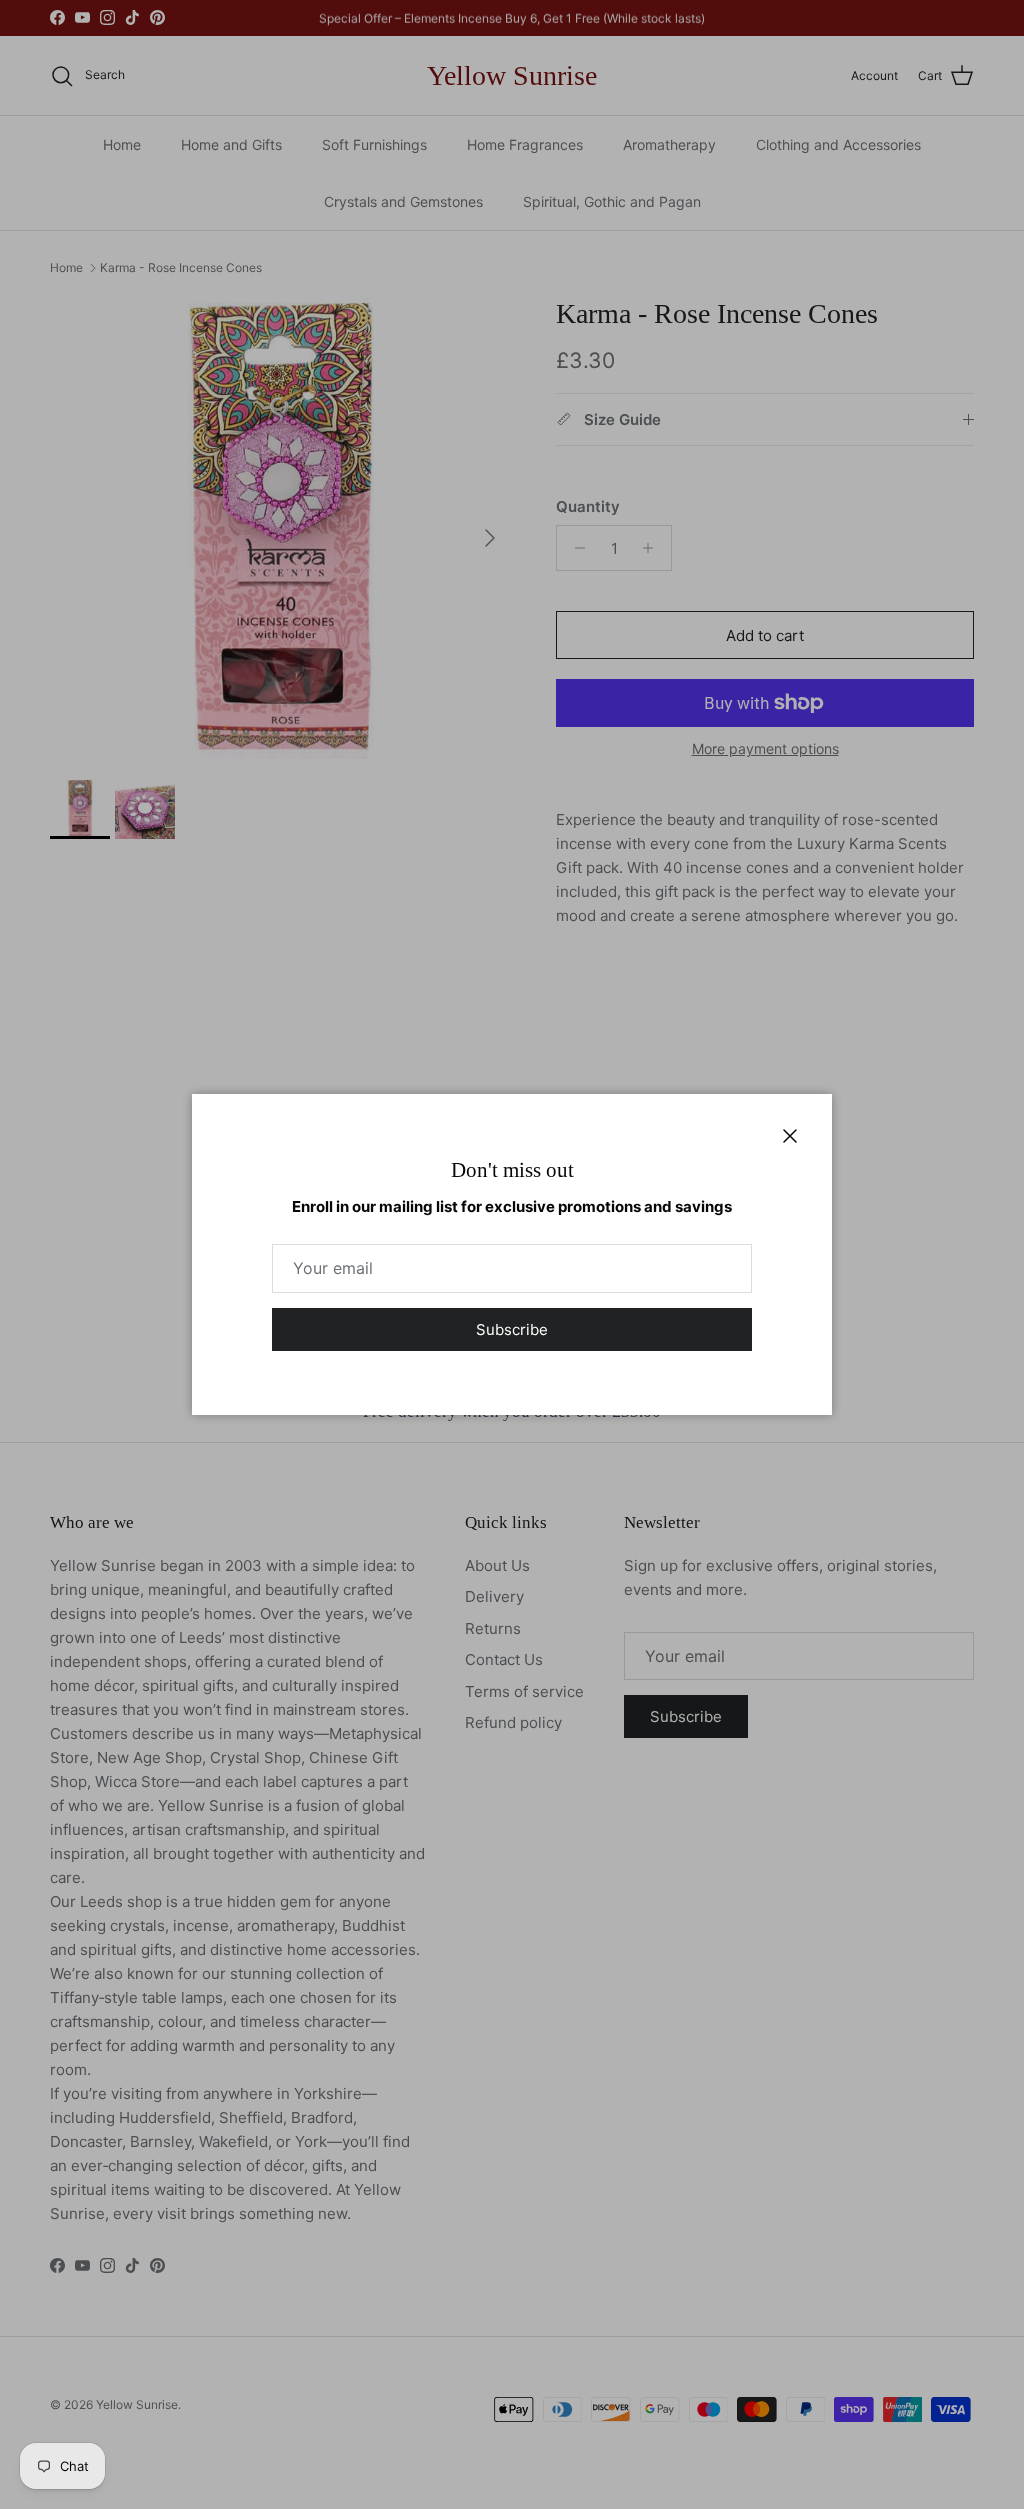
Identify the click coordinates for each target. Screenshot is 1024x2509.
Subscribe (512, 1329)
